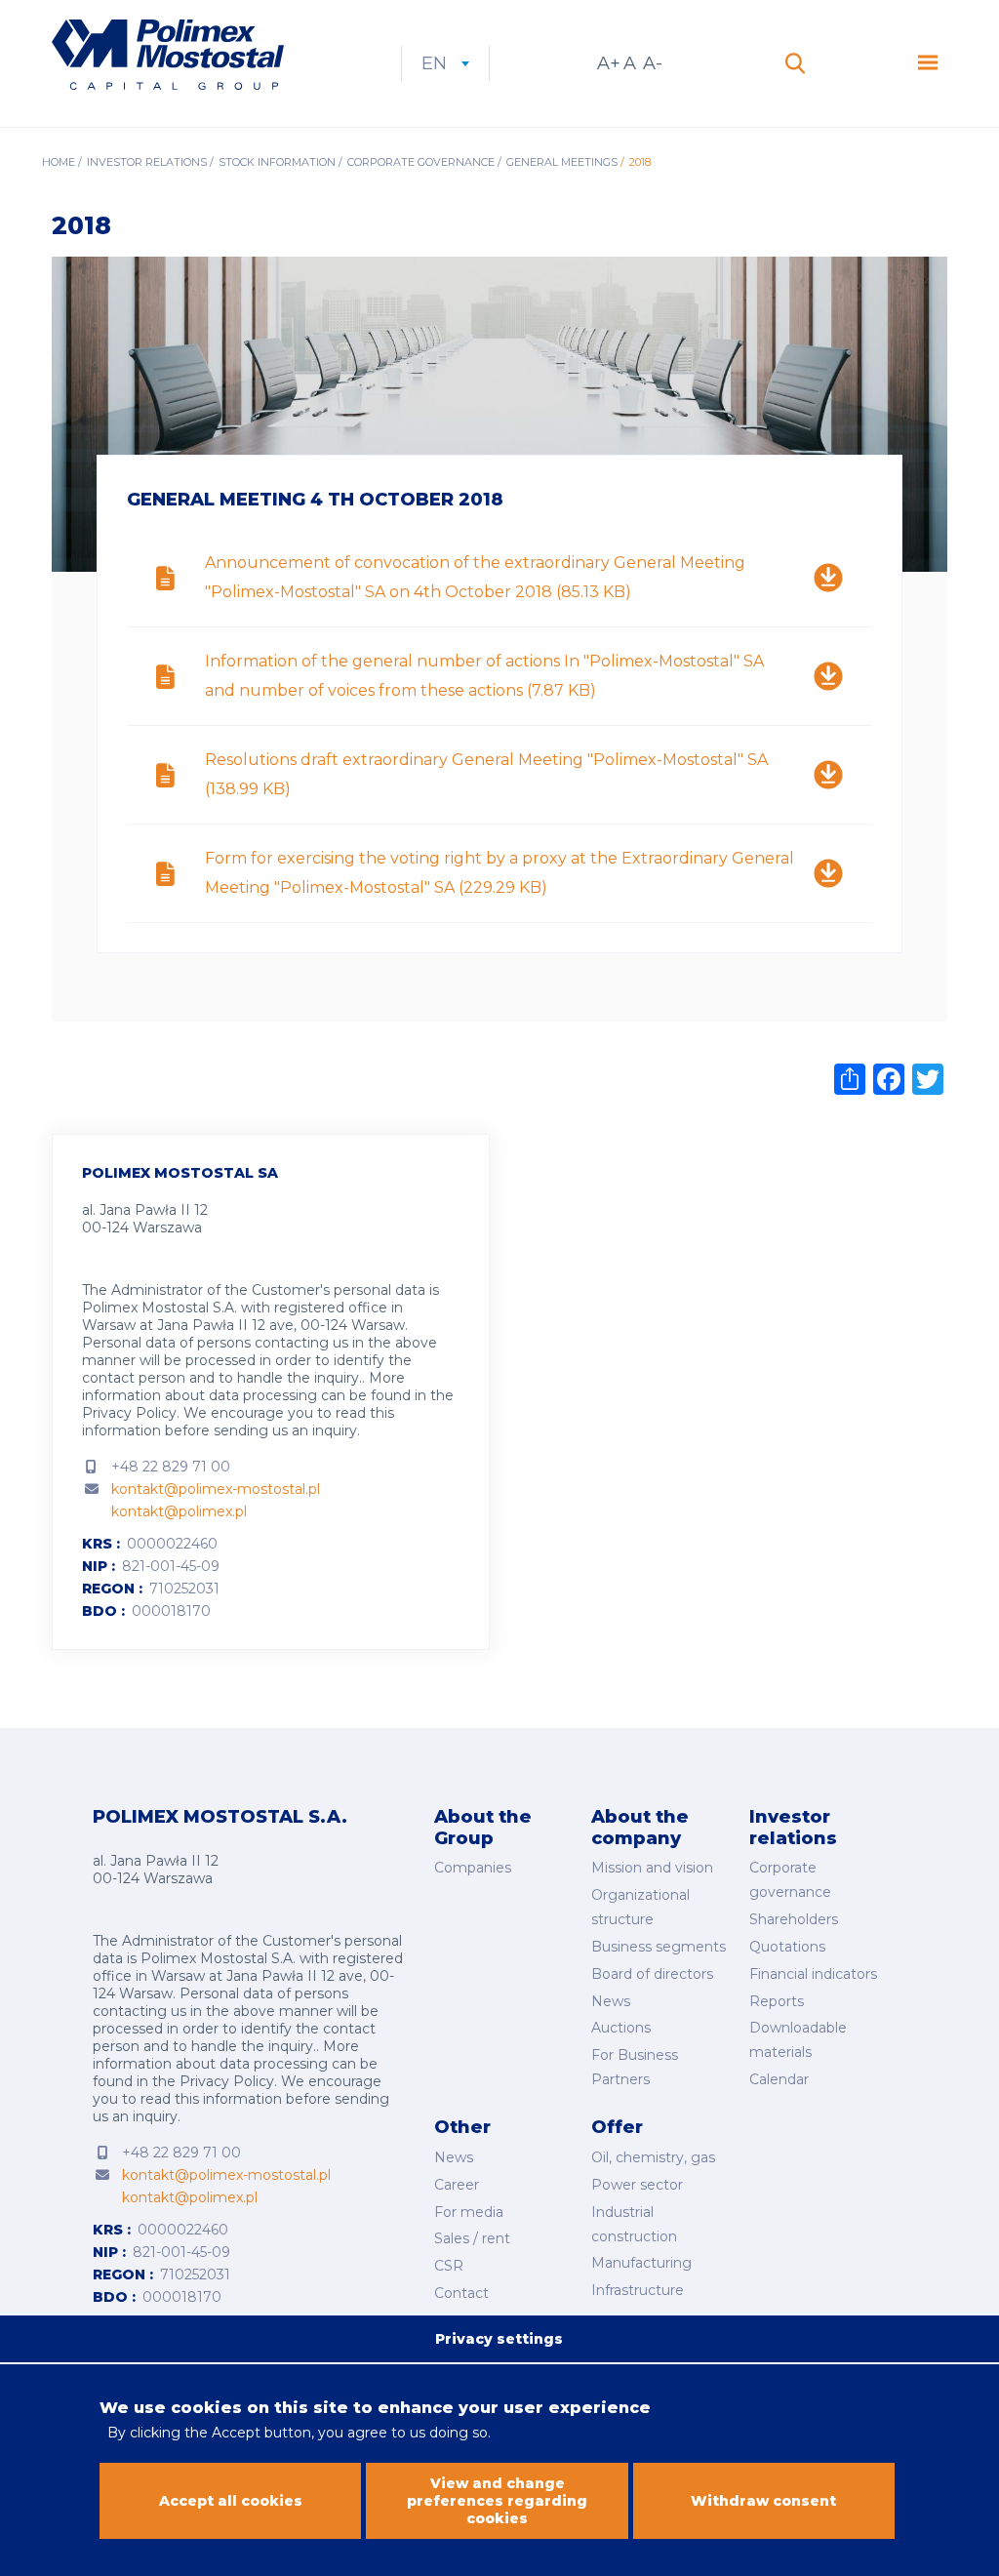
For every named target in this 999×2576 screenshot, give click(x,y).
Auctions (621, 2028)
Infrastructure (638, 2290)
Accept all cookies (231, 2501)
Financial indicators (813, 1974)
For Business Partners (635, 2067)
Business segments (659, 1947)
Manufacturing (641, 2263)
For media (469, 2212)
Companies (473, 1868)
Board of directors (652, 1974)
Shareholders (794, 1919)
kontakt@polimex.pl (179, 1511)
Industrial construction (634, 2224)
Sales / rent (472, 2238)
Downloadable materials (798, 2040)
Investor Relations (147, 162)
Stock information (277, 162)
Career (457, 2185)
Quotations (787, 1947)
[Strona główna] (168, 57)
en (445, 63)
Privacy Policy (129, 1413)
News (611, 2001)
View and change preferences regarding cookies (497, 2501)
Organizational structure (640, 1907)
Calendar (779, 2079)
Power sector (637, 2185)
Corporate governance (421, 162)
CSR (449, 2266)
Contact (461, 2293)
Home (59, 162)
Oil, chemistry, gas (653, 2157)
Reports (777, 2001)
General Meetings (562, 162)
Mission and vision (652, 1868)
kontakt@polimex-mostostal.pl (216, 1489)
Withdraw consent (763, 2501)
